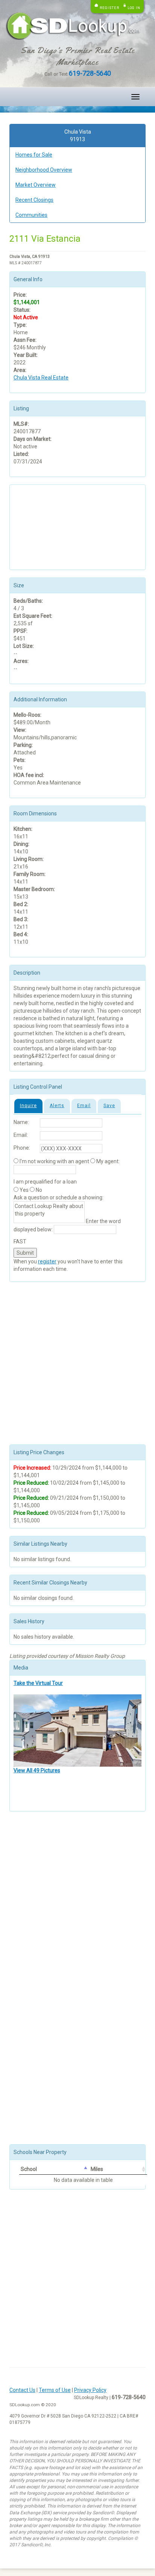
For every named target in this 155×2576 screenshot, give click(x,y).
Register (109, 8)
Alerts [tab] (57, 1106)
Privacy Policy (90, 2390)
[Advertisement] (51, 526)
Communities (31, 215)
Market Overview (36, 185)
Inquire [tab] (28, 1106)
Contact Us (22, 2390)
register (47, 1261)
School (29, 2169)
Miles (97, 2169)
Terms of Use (55, 2390)
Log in (134, 8)
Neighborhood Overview (44, 170)
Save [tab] (109, 1106)
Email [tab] (84, 1106)
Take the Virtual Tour (38, 1683)
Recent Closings (34, 200)
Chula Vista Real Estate (41, 378)
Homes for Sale (34, 155)
